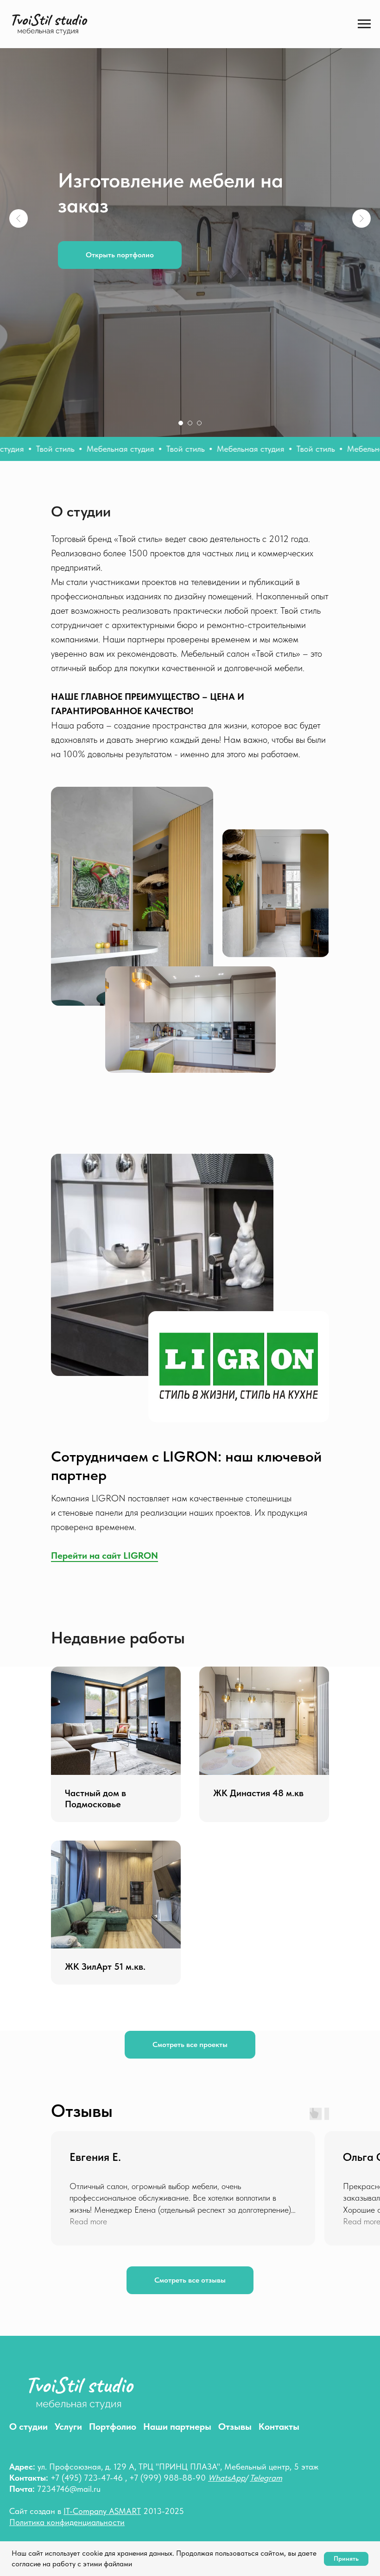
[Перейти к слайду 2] (190, 2047)
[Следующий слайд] (361, 1030)
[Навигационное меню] (364, 24)
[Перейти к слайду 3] (199, 2047)
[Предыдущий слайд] (19, 1030)
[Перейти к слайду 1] (181, 2047)
